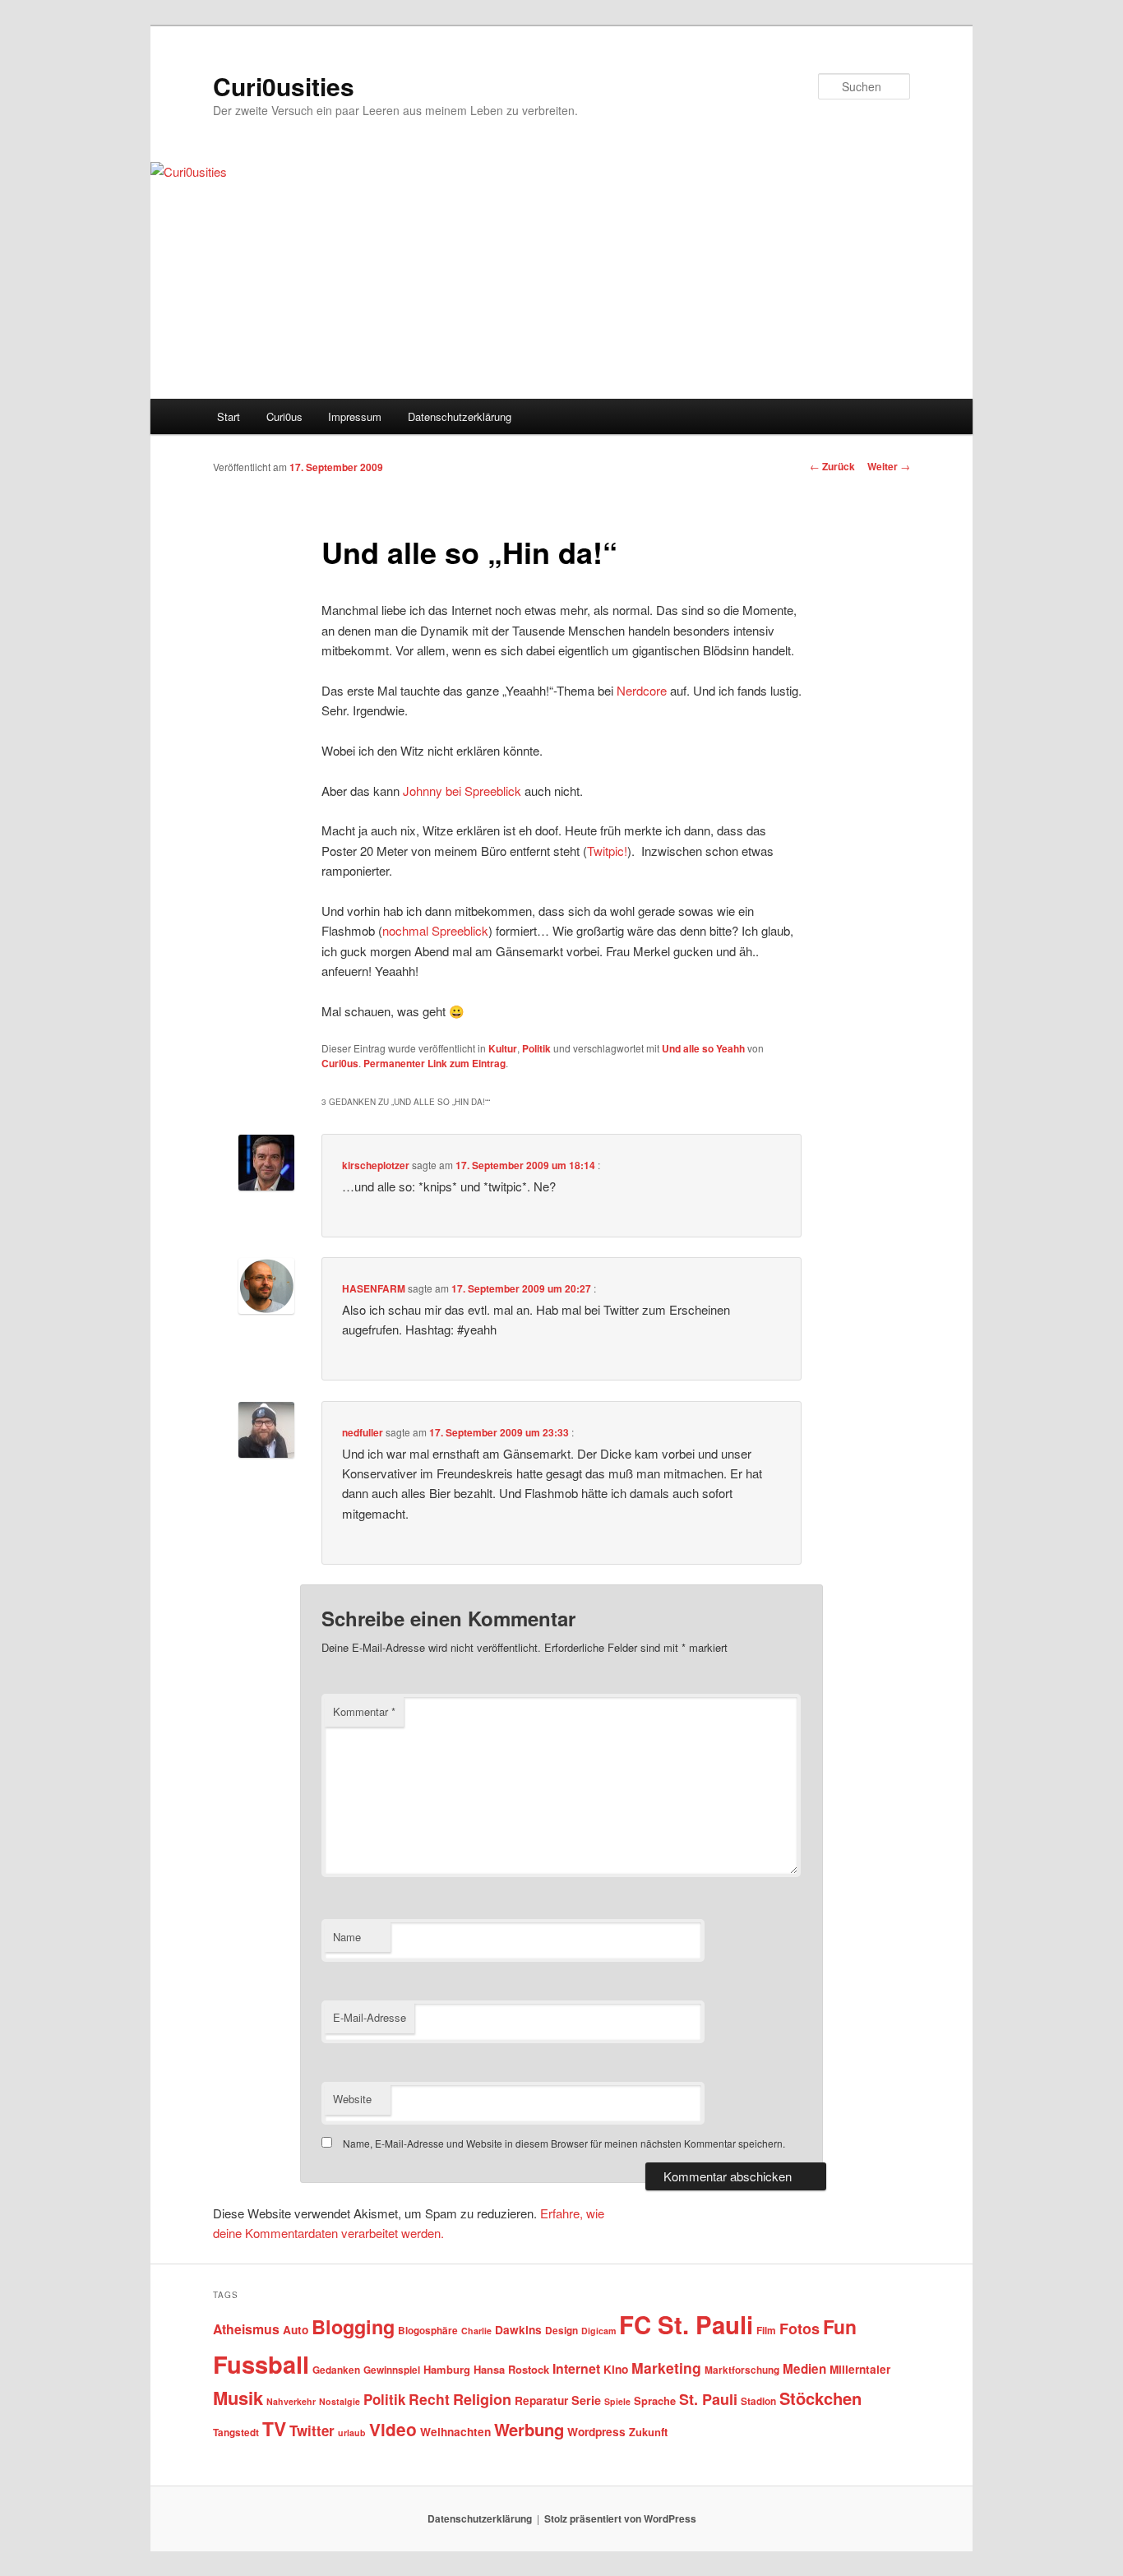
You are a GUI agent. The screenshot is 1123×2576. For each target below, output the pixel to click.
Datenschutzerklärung (460, 416)
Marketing (666, 2368)
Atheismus (246, 2329)
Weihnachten (455, 2432)
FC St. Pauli (686, 2324)
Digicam (598, 2331)
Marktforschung (742, 2370)
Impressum (355, 416)
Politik (536, 1048)
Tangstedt (236, 2433)
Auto (296, 2330)
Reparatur (541, 2400)
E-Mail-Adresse (370, 2017)
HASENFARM (374, 1288)
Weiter (889, 466)
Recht (429, 2399)
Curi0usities (284, 86)
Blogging (353, 2326)
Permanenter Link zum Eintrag (434, 1063)
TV (274, 2428)
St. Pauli (708, 2399)
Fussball (261, 2364)
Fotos (800, 2329)
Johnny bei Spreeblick (462, 791)
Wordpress (596, 2432)
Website (352, 2099)
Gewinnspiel (392, 2370)
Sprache (655, 2400)
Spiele (617, 2401)
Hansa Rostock (511, 2369)
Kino (616, 2369)
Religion (482, 2399)
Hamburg (447, 2369)
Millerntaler (860, 2369)
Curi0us (284, 416)
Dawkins (518, 2330)
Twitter (312, 2430)
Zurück (832, 466)
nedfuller (363, 1432)
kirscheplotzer (376, 1165)
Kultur (503, 1048)
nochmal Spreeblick (435, 930)
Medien (804, 2369)
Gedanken (336, 2370)
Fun (840, 2326)
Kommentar (364, 1711)
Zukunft (648, 2432)
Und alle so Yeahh (703, 1048)
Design (561, 2331)
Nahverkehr (291, 2401)
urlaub (352, 2433)
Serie (586, 2400)
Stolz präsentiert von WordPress (620, 2518)
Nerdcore (642, 690)
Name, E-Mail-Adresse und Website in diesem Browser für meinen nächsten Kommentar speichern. (564, 2143)
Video (393, 2429)
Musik (238, 2398)
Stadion (758, 2401)
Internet (576, 2368)
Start (229, 416)
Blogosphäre (428, 2331)
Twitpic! (607, 851)
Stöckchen (820, 2398)
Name (347, 1937)
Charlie (476, 2331)
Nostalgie (340, 2401)
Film (766, 2331)
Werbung (529, 2429)
